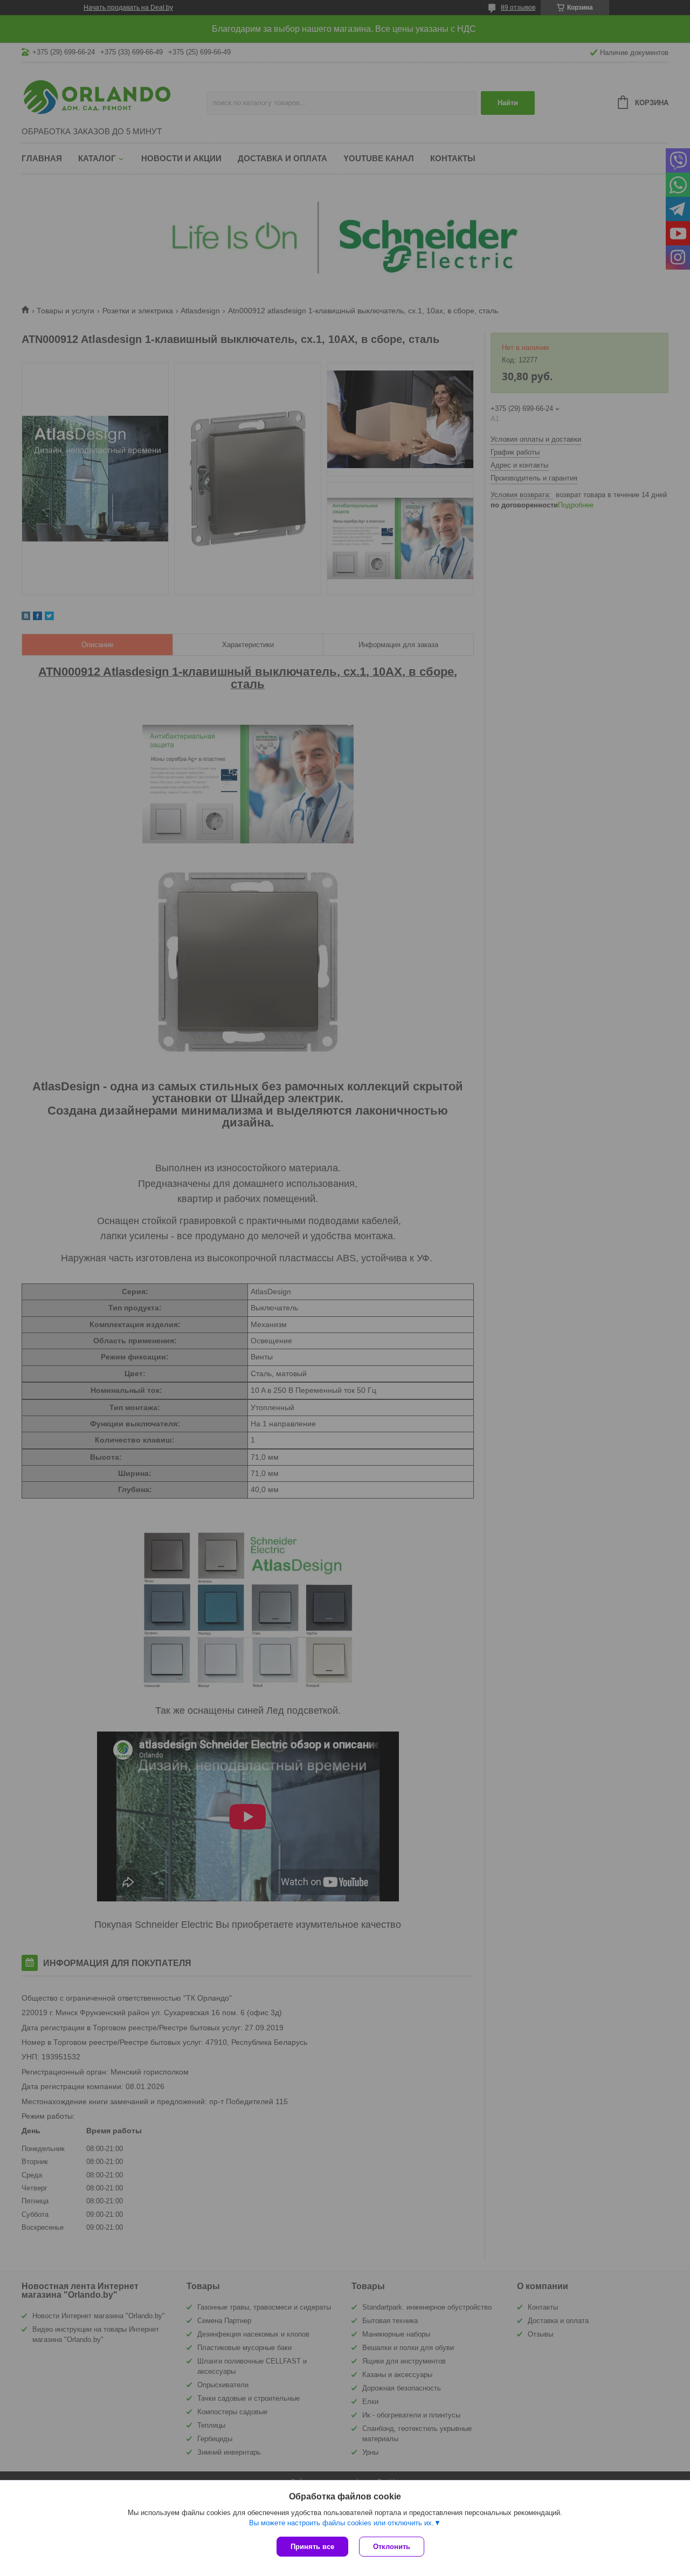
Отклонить (392, 2547)
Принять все (312, 2547)
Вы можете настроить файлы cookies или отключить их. (341, 2523)
